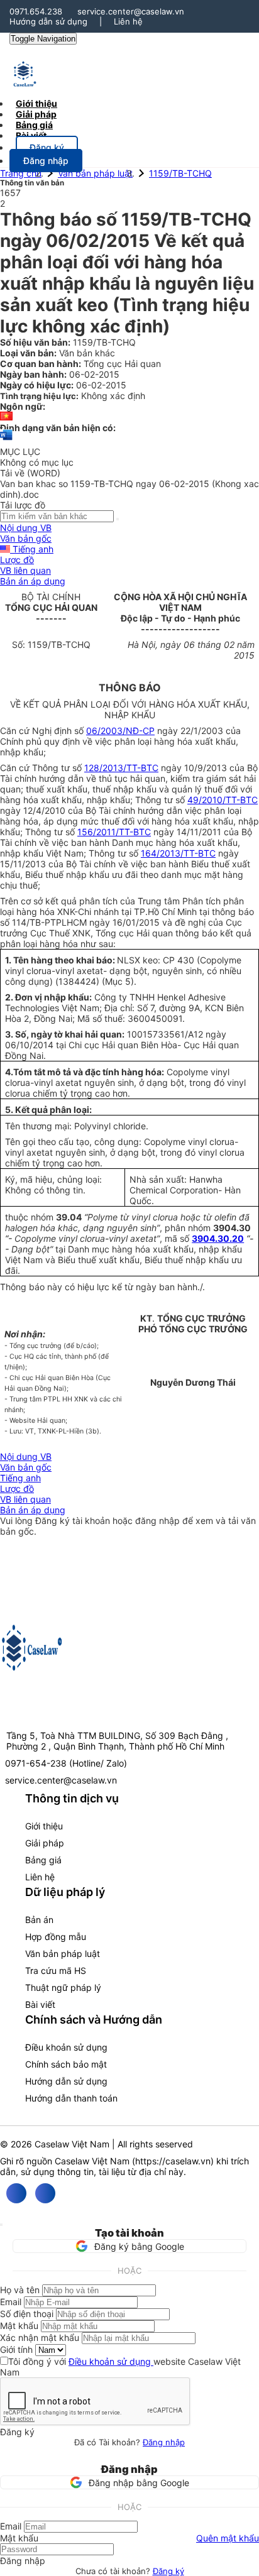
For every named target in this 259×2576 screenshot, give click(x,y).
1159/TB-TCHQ (180, 173)
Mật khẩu (19, 2326)
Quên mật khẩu (228, 2538)
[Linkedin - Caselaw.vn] (45, 2193)
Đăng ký (168, 2571)
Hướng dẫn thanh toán (71, 2098)
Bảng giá (43, 1860)
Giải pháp (45, 1843)
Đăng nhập (164, 2442)
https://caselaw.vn (173, 2161)
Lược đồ (17, 560)
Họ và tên (20, 2290)
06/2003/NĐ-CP (120, 731)
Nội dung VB (26, 528)
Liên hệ (128, 21)
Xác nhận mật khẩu (40, 2338)
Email (11, 2302)
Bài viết (31, 135)
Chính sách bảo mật (66, 2064)
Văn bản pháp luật (95, 173)
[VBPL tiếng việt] (6, 417)
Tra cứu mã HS (56, 1970)
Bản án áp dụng (33, 581)
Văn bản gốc (26, 538)
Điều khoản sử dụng (66, 2047)
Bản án (39, 1920)
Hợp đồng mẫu (56, 1937)
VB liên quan (25, 570)
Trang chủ (21, 173)
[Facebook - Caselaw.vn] (16, 2193)
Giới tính (16, 2349)
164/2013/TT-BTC (178, 853)
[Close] (1, 2225)
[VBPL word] (6, 441)
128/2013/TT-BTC (121, 768)
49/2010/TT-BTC (223, 800)
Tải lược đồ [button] (23, 505)
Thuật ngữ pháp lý (63, 1987)
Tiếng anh (32, 549)
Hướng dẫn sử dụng (48, 21)
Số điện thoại (27, 2314)
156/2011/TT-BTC (114, 832)
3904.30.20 (218, 1238)
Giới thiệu (44, 1826)
